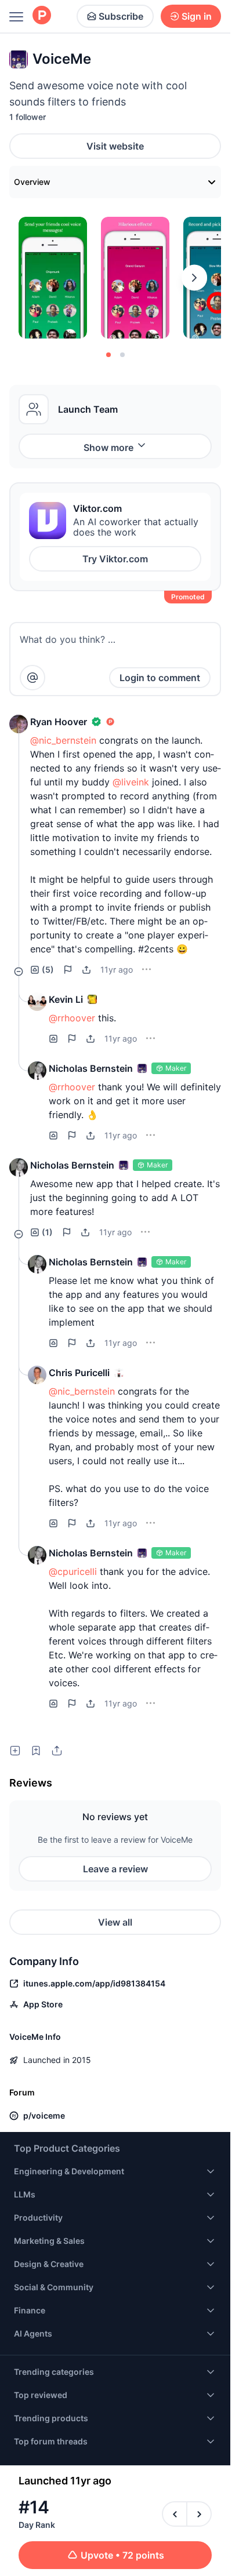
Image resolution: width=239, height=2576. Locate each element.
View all (115, 1922)
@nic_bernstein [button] (63, 740)
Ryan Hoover (59, 722)
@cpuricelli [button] (73, 1571)
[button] (19, 724)
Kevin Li (66, 999)
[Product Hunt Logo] (42, 16)
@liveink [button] (131, 782)
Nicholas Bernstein (91, 1068)
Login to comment (160, 678)
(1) (47, 1232)
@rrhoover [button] (72, 1018)
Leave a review (115, 1869)
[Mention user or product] (32, 678)
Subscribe (121, 16)
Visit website (115, 146)
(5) (48, 969)
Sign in (197, 16)
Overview (32, 182)
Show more (108, 447)
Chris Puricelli (79, 1373)
